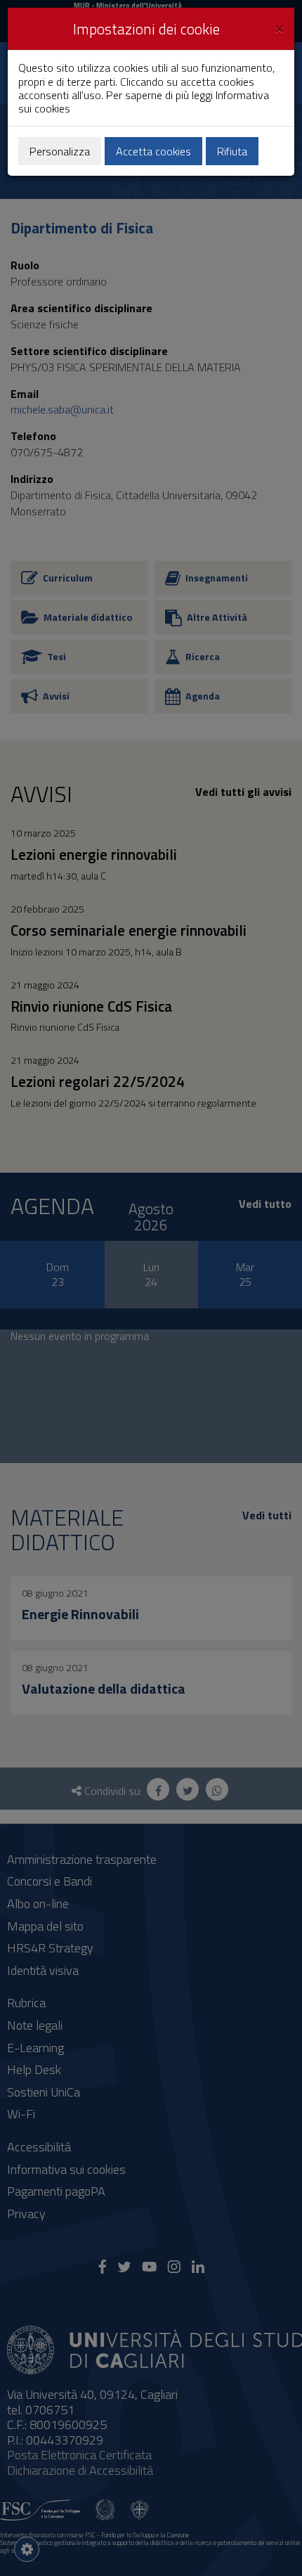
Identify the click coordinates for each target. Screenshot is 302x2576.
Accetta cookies (153, 151)
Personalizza (60, 151)
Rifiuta (232, 151)
